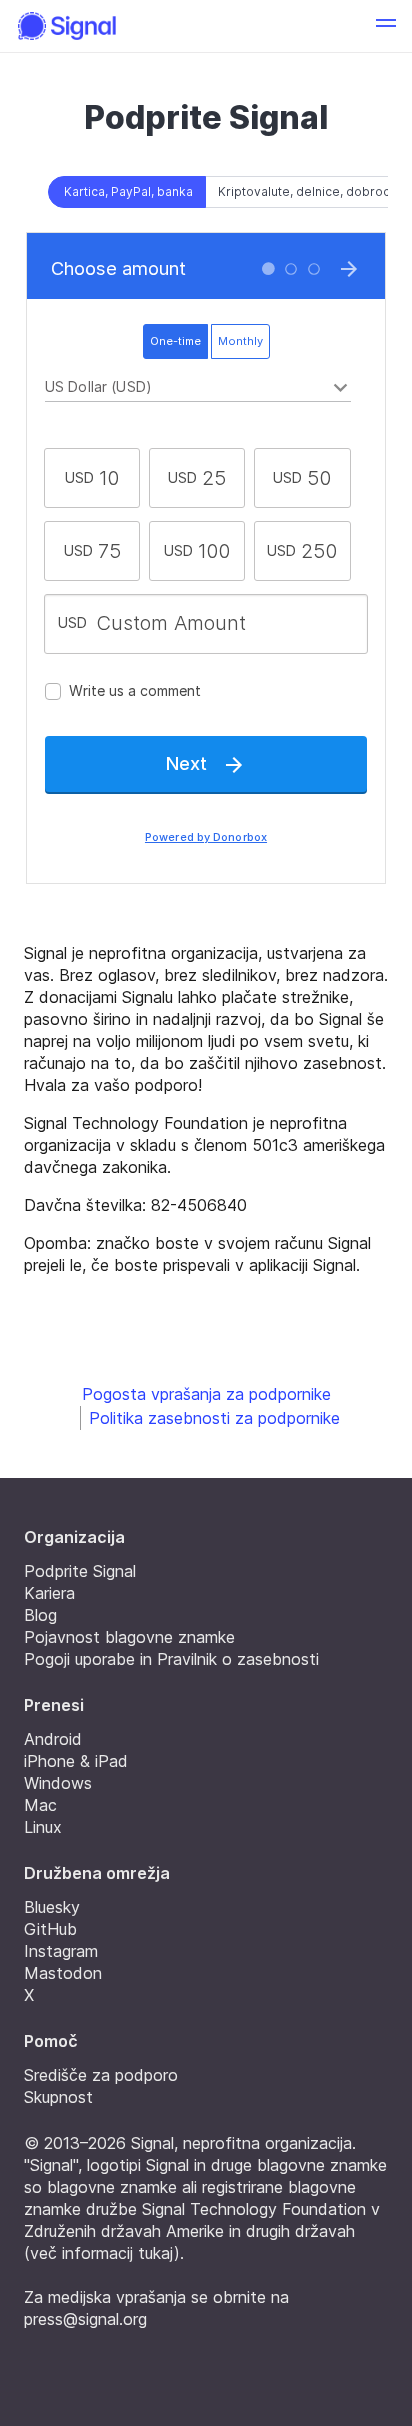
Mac (40, 1805)
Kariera (49, 1593)
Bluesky (52, 1907)
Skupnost (58, 2097)
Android (53, 1739)
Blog (40, 1615)
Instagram (61, 1951)
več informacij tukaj (102, 2253)
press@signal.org (85, 2319)
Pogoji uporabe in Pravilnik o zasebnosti (171, 1659)
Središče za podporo (101, 2075)
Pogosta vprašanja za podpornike (206, 1394)
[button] (386, 26)
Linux (43, 1827)
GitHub (50, 1929)
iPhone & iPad (76, 1761)
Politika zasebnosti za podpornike (214, 1418)
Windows (58, 1783)
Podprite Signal (80, 1571)
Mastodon (63, 1973)
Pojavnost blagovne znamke (129, 1637)
